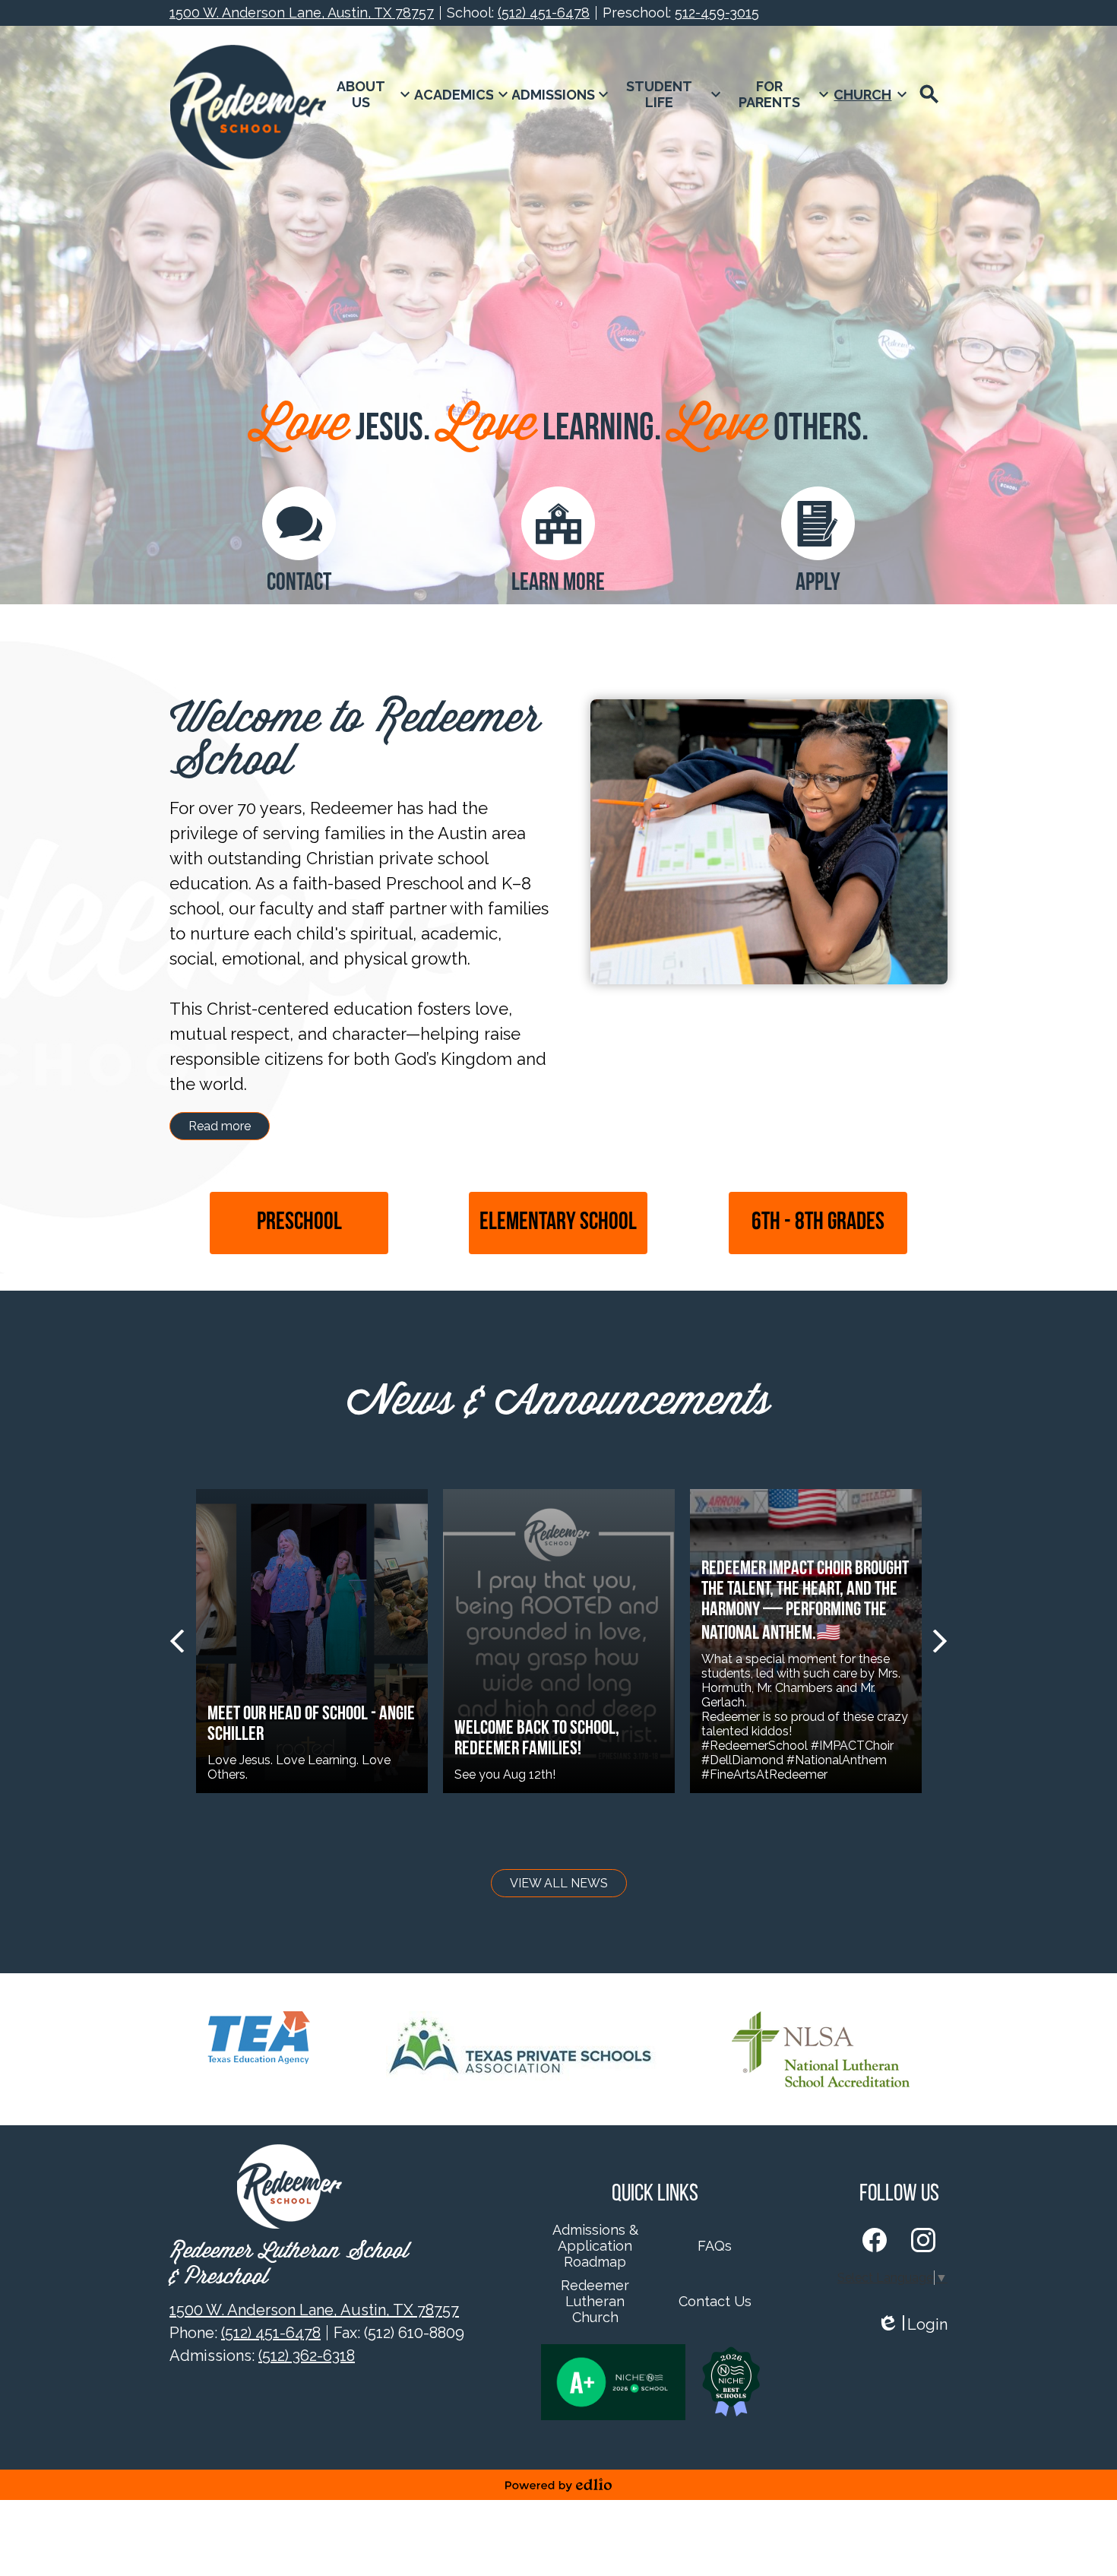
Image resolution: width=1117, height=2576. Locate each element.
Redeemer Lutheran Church (595, 2301)
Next (940, 1641)
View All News (559, 1883)
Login (912, 2325)
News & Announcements (558, 1403)
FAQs (715, 2246)
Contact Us (715, 2301)
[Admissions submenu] (563, 94)
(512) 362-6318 (307, 2356)
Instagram (923, 2240)
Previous (177, 1641)
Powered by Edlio (558, 2485)
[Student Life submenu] (669, 94)
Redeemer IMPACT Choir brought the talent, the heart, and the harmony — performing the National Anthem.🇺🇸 (805, 1602)
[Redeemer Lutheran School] (248, 108)
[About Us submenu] (370, 94)
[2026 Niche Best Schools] (731, 2382)
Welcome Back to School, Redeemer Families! (537, 1739)
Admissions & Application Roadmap (595, 2246)
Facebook (875, 2240)
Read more (220, 1126)
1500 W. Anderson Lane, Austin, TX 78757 (302, 13)
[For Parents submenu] (779, 94)
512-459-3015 (717, 13)
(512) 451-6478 (544, 13)
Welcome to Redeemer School (355, 742)
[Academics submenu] (463, 94)
